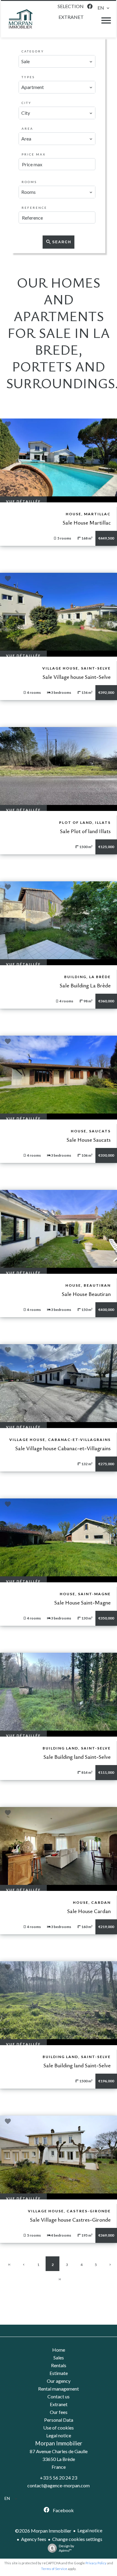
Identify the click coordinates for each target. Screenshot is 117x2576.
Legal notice (90, 2530)
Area (27, 129)
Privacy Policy (96, 2563)
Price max (34, 154)
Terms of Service (54, 2569)
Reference (34, 208)
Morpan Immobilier (59, 2443)
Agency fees (34, 2539)
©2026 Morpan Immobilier (43, 2531)
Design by (66, 2548)
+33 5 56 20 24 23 (58, 2478)
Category (33, 51)
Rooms (29, 182)
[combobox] (57, 61)
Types (28, 77)
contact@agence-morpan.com (58, 2485)
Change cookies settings (77, 2539)
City (27, 103)
